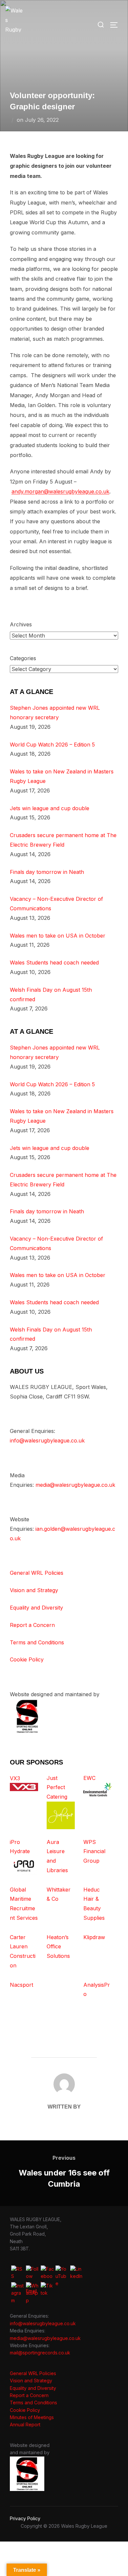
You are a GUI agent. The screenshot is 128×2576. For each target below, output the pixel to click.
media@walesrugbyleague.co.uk (75, 1485)
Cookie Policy (27, 1659)
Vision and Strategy (34, 1590)
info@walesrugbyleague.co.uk (47, 1440)
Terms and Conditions (37, 1642)
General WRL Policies (37, 1573)
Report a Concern (32, 1625)
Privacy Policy (25, 2518)
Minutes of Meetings (32, 2417)
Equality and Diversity (36, 1608)
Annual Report (25, 2424)
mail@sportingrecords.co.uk (40, 2353)
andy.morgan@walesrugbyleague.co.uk (60, 491)
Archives (21, 624)
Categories (23, 658)
